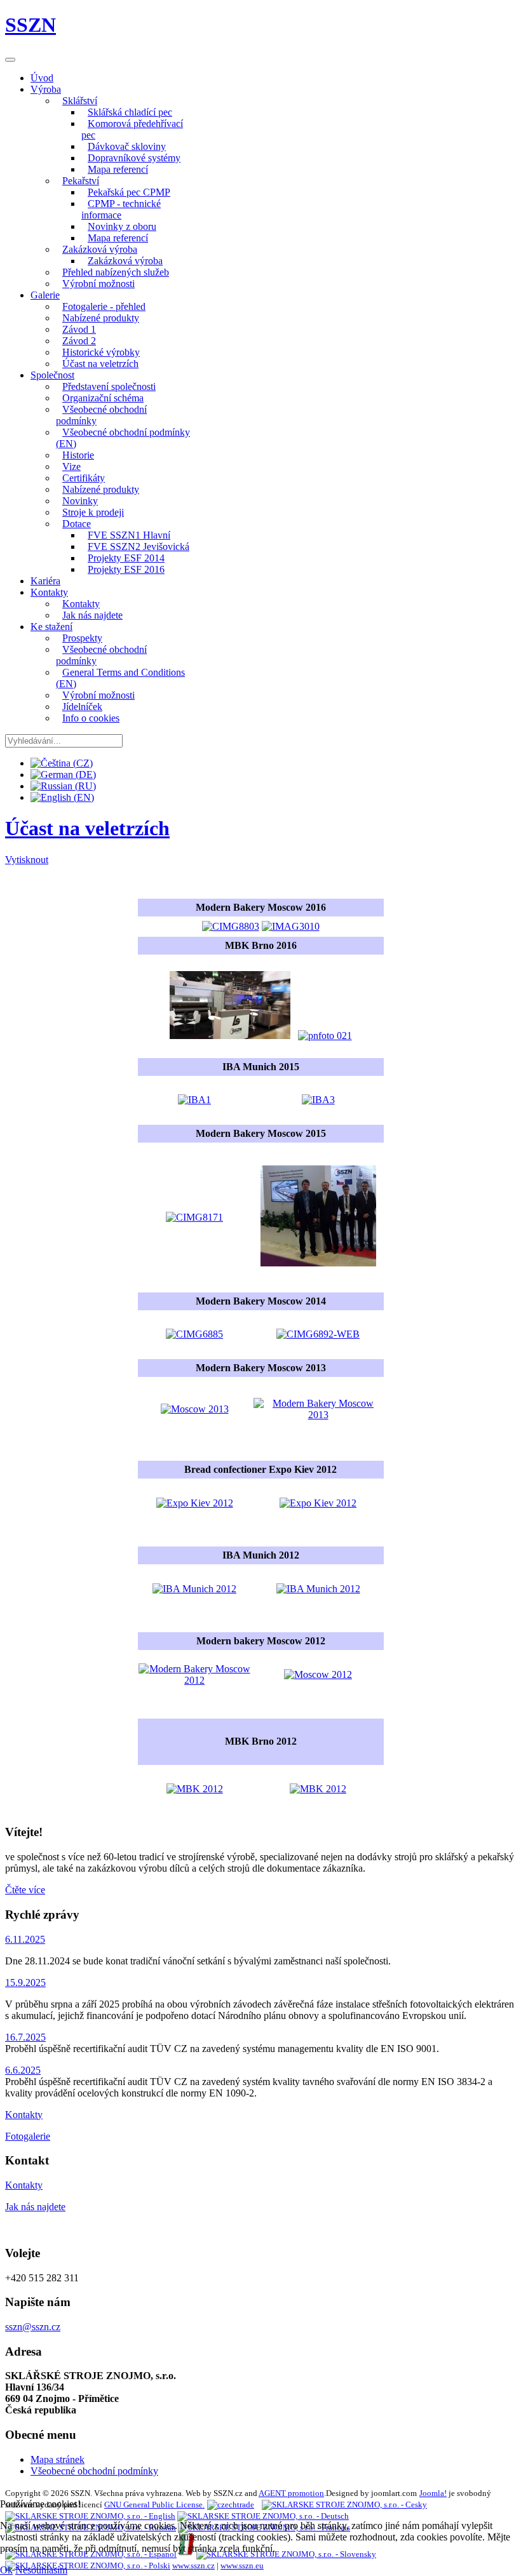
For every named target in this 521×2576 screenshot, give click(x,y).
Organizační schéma (103, 398)
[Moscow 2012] (318, 1674)
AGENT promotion (291, 2493)
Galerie (45, 295)
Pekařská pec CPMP (129, 192)
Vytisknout (27, 860)
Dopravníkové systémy (134, 158)
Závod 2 (79, 341)
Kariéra (45, 581)
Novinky (80, 501)
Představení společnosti (109, 386)
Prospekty (82, 638)
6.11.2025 (25, 1939)
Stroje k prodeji (93, 512)
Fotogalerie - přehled (104, 306)
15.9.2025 (25, 1982)
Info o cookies (91, 718)
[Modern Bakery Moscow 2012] (195, 1680)
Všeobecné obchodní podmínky (101, 415)
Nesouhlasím (41, 2570)
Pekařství (81, 181)
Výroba (46, 89)
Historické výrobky (101, 352)
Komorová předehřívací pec (132, 129)
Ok (6, 2570)
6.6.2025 (23, 2070)
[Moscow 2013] (194, 1334)
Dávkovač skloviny (127, 146)
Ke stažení (51, 627)
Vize (71, 466)
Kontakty (49, 592)
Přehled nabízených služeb (116, 272)
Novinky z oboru (122, 226)
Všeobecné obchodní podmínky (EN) (123, 438)
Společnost (52, 375)
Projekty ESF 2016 (126, 569)
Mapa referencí (118, 169)
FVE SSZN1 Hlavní (129, 535)
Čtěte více (25, 1890)
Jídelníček (82, 707)
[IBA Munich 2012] (194, 1589)
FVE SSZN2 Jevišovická (139, 547)
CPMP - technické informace (121, 209)
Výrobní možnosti (98, 284)
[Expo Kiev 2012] (195, 1503)
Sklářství (80, 101)
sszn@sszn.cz (33, 2327)
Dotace (77, 524)
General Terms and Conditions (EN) (120, 678)
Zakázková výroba (100, 249)
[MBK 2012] (195, 1789)
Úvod (42, 78)
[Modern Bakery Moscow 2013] (194, 1217)
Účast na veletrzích (100, 364)
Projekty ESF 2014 (126, 558)
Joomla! (433, 2493)
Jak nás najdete (92, 615)
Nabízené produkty (101, 318)
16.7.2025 (25, 2037)
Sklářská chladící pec (130, 112)
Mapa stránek (58, 2459)
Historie (78, 455)
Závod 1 (79, 329)
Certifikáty (84, 478)
